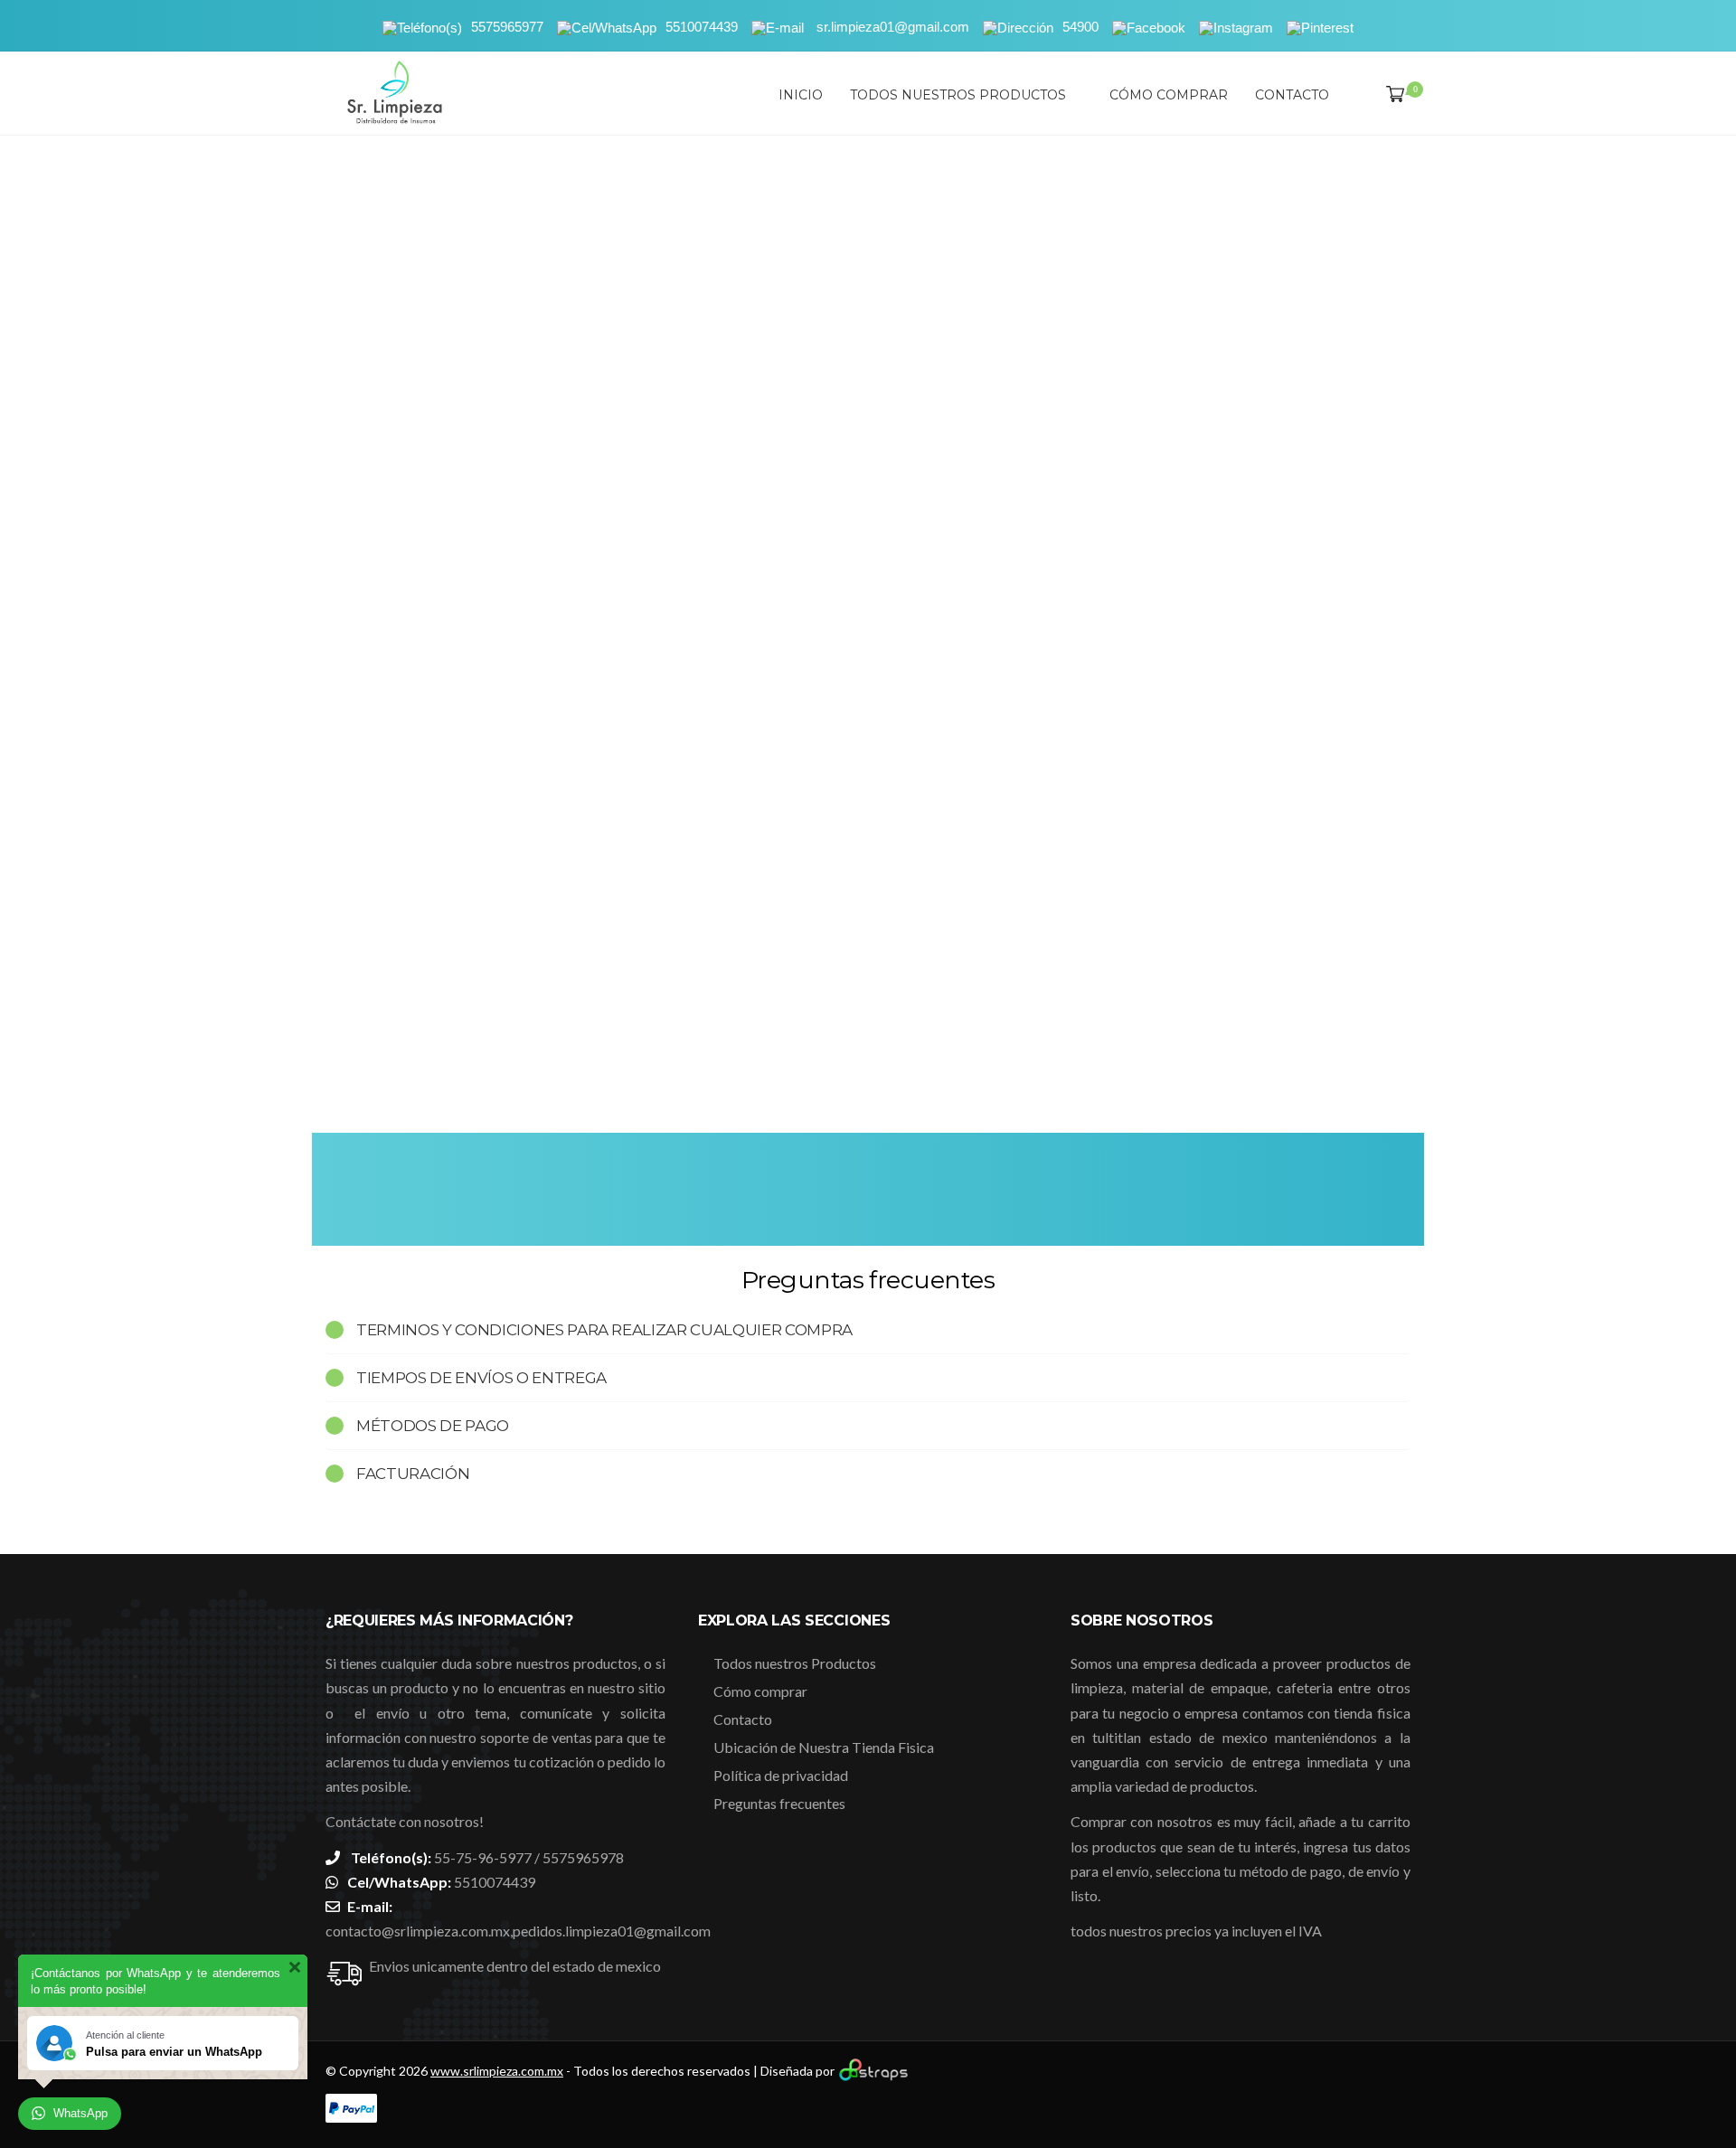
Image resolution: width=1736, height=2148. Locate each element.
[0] (1392, 95)
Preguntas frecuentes (779, 1803)
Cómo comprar (1169, 95)
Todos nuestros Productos (795, 1663)
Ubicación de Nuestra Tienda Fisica (824, 1747)
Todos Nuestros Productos (958, 95)
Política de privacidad (781, 1775)
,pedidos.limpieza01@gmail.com (610, 1931)
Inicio (801, 95)
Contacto (1292, 95)
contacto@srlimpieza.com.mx (418, 1931)
